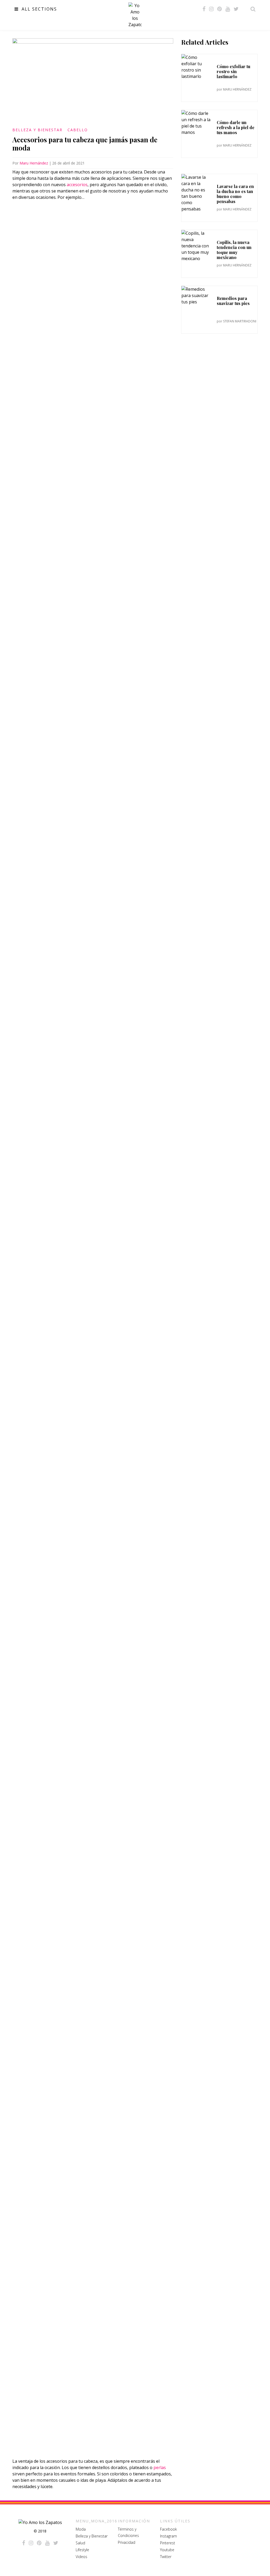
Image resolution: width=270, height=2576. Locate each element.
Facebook (168, 2529)
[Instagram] (211, 9)
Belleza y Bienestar (37, 130)
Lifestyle (82, 2550)
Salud (80, 2543)
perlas (160, 2467)
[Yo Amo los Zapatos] (135, 15)
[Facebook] (204, 9)
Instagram (168, 2536)
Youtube (167, 2550)
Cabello (78, 130)
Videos (81, 2557)
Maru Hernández (34, 163)
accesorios (77, 185)
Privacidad (127, 2542)
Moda (81, 2529)
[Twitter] (236, 9)
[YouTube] (228, 9)
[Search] (252, 9)
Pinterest (168, 2543)
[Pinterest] (220, 9)
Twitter (166, 2557)
